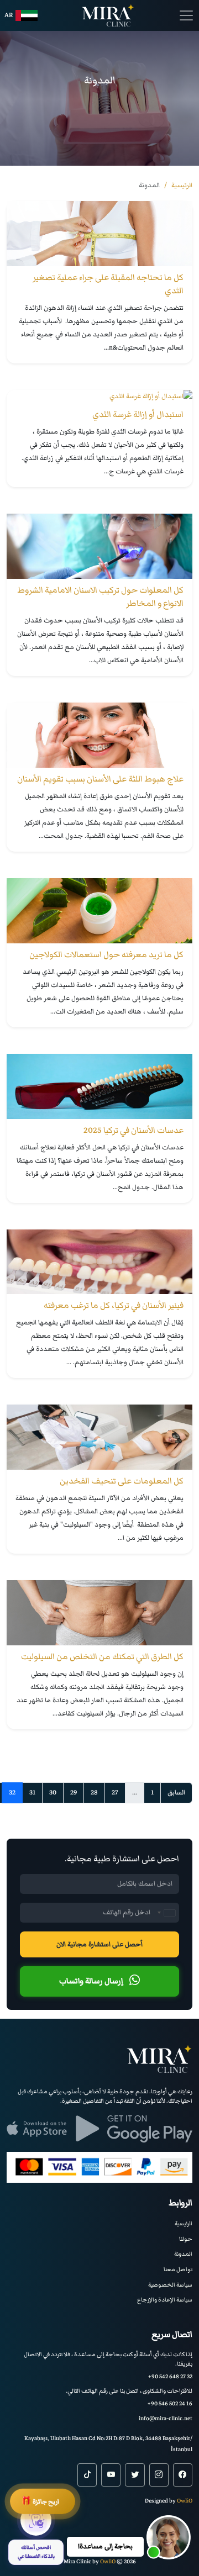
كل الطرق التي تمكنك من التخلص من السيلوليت (102, 1656)
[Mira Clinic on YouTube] (111, 2475)
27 (115, 1793)
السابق (176, 1793)
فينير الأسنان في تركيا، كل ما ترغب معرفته (114, 1305)
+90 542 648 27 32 (170, 2376)
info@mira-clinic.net (166, 2418)
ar (9, 15)
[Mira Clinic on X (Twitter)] (135, 2475)
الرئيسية (184, 2223)
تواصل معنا (178, 2269)
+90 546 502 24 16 (170, 2403)
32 (12, 1793)
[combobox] (166, 1913)
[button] (169, 2537)
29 (74, 1793)
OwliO (185, 2501)
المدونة (183, 2254)
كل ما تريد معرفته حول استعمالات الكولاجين (106, 954)
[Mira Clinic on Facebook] (183, 2475)
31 (32, 1793)
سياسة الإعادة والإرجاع (165, 2300)
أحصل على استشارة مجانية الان (99, 1944)
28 (94, 1793)
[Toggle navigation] (186, 15)
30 (53, 1793)
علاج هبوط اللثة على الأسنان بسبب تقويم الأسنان (100, 779)
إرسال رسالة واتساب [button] (92, 1981)
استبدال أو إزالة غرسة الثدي (138, 414)
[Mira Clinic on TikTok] (87, 2475)
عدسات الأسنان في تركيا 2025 (133, 1130)
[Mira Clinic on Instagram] (159, 2475)
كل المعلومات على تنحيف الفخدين (122, 1481)
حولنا (186, 2239)
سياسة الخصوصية (170, 2285)
